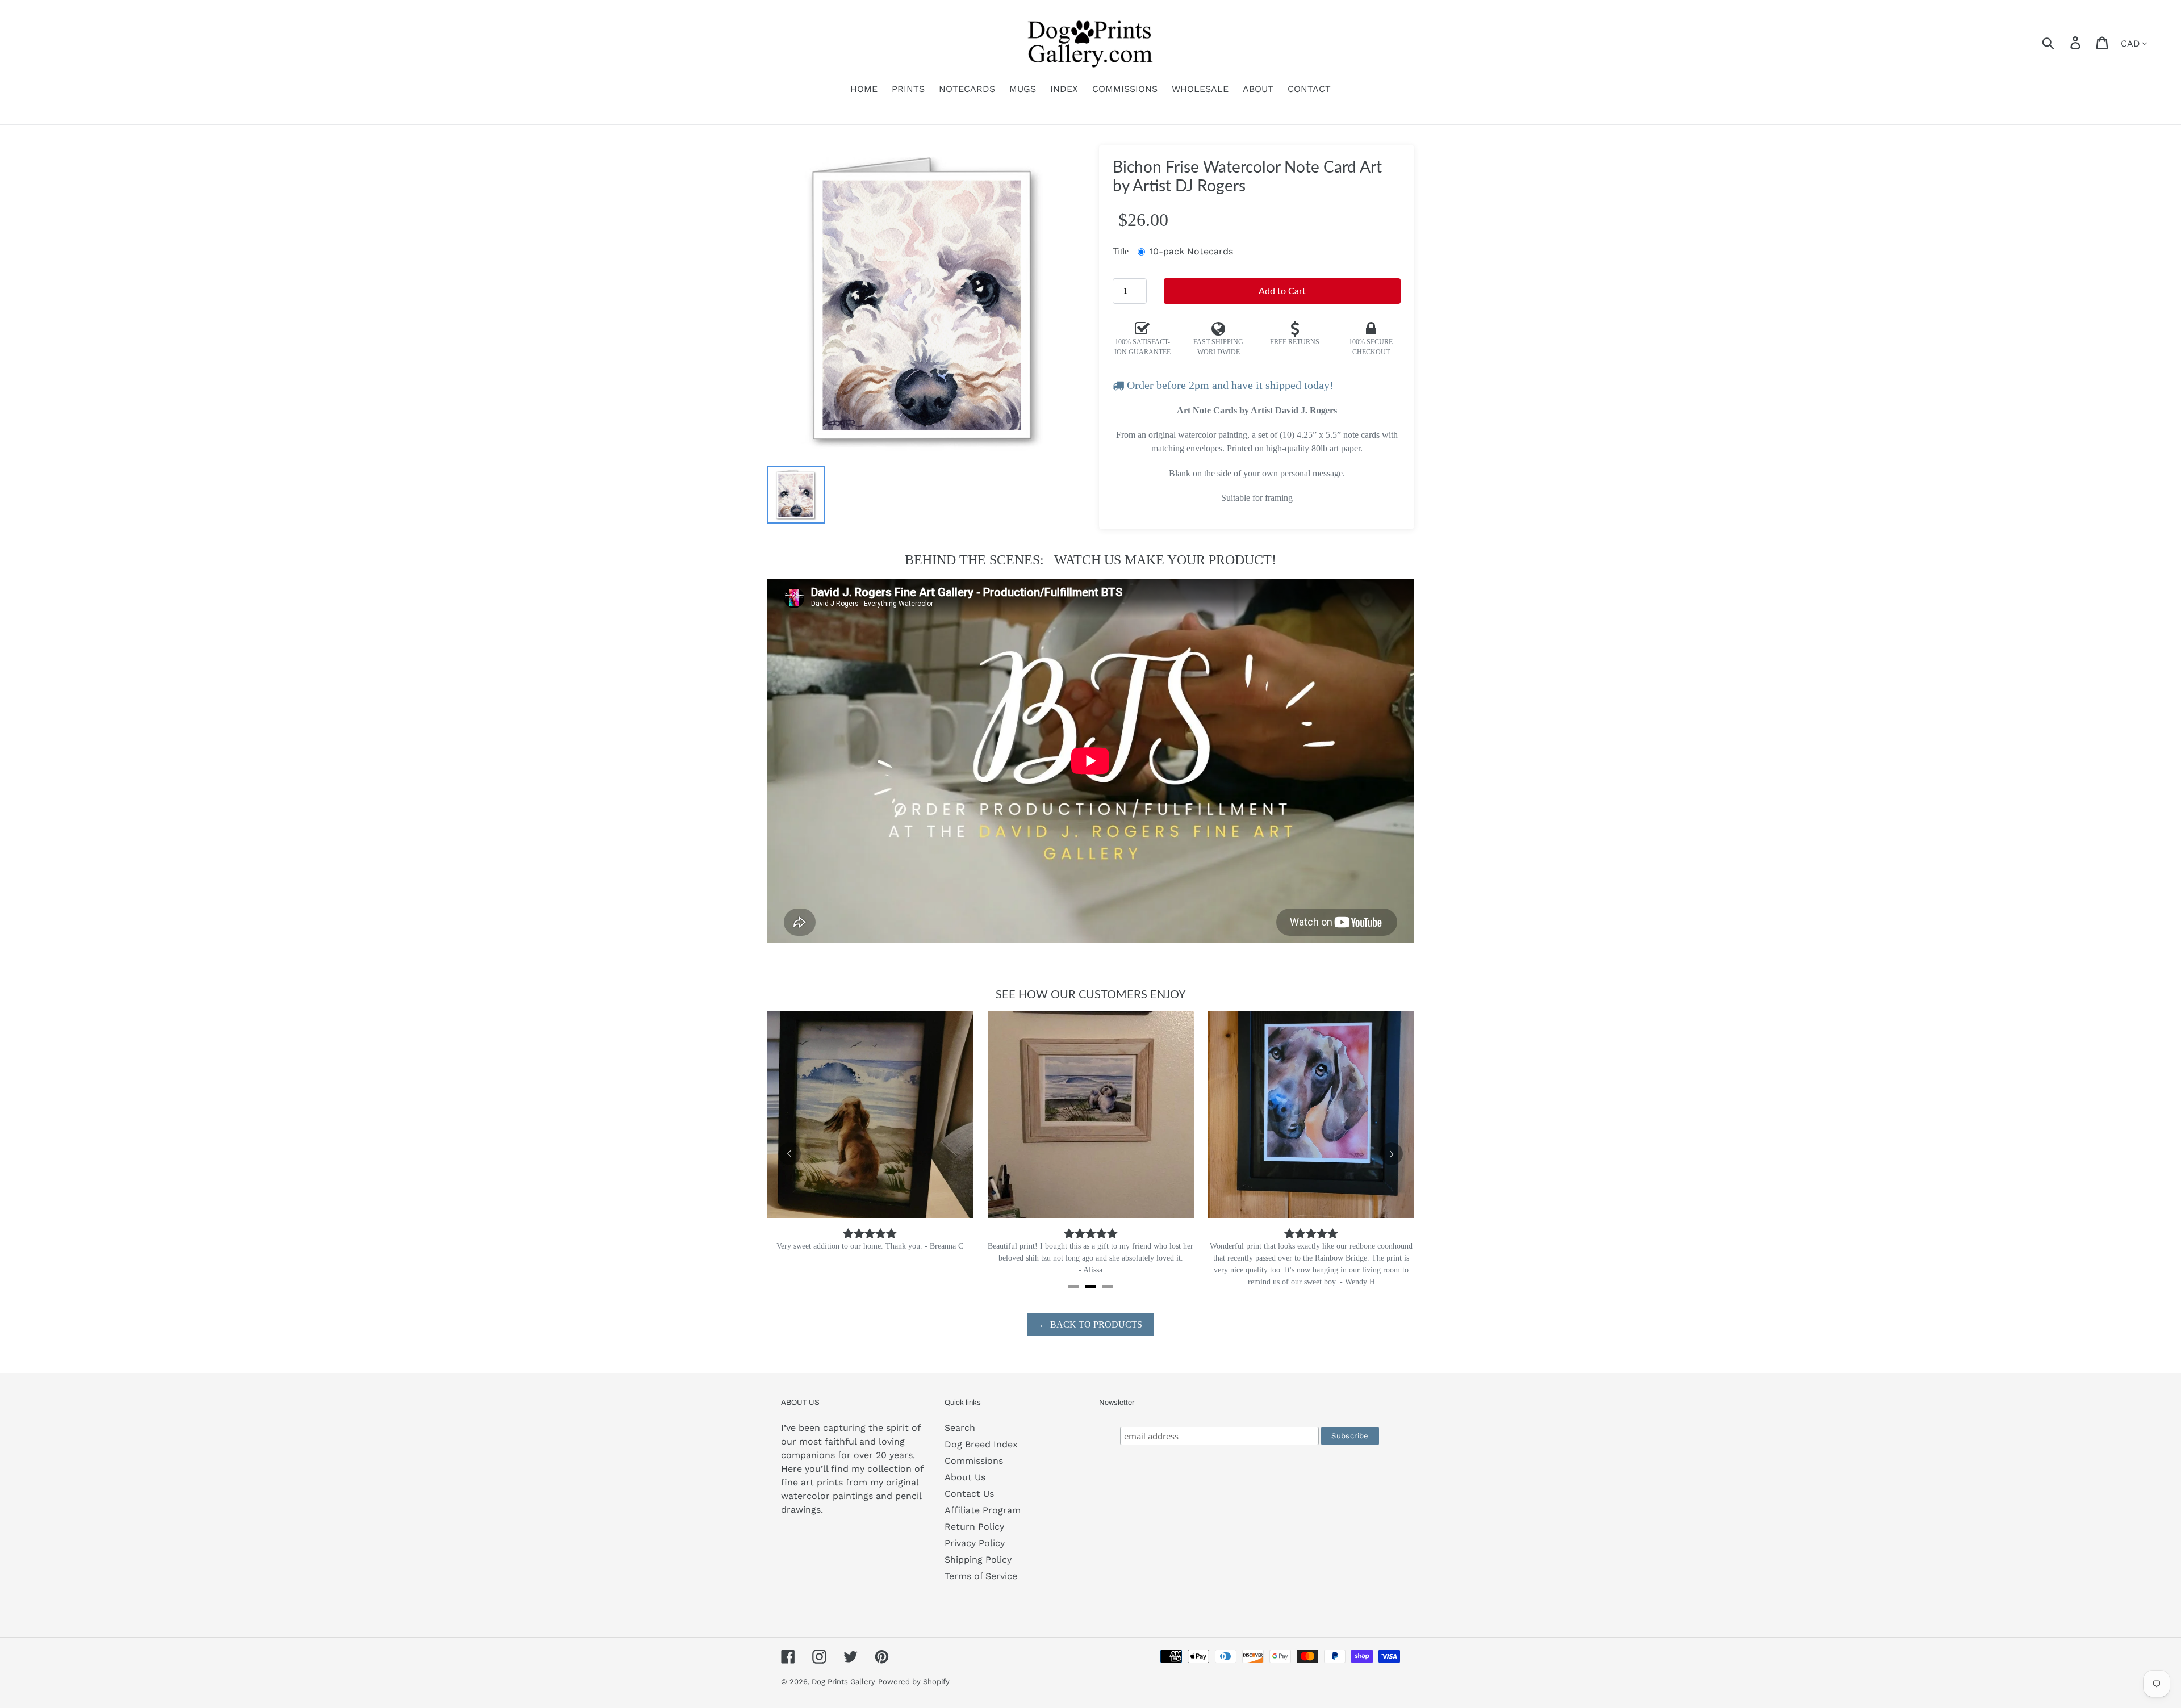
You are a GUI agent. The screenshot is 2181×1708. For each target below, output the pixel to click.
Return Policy (974, 1527)
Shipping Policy (978, 1560)
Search (960, 1428)
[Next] (1392, 1154)
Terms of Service (981, 1576)
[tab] (1073, 1286)
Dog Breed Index (981, 1444)
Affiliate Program (983, 1510)
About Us (965, 1477)
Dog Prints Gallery (843, 1682)
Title (1121, 251)
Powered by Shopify (914, 1682)
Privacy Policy (975, 1543)
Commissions (974, 1461)
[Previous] (789, 1154)
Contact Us (969, 1494)
